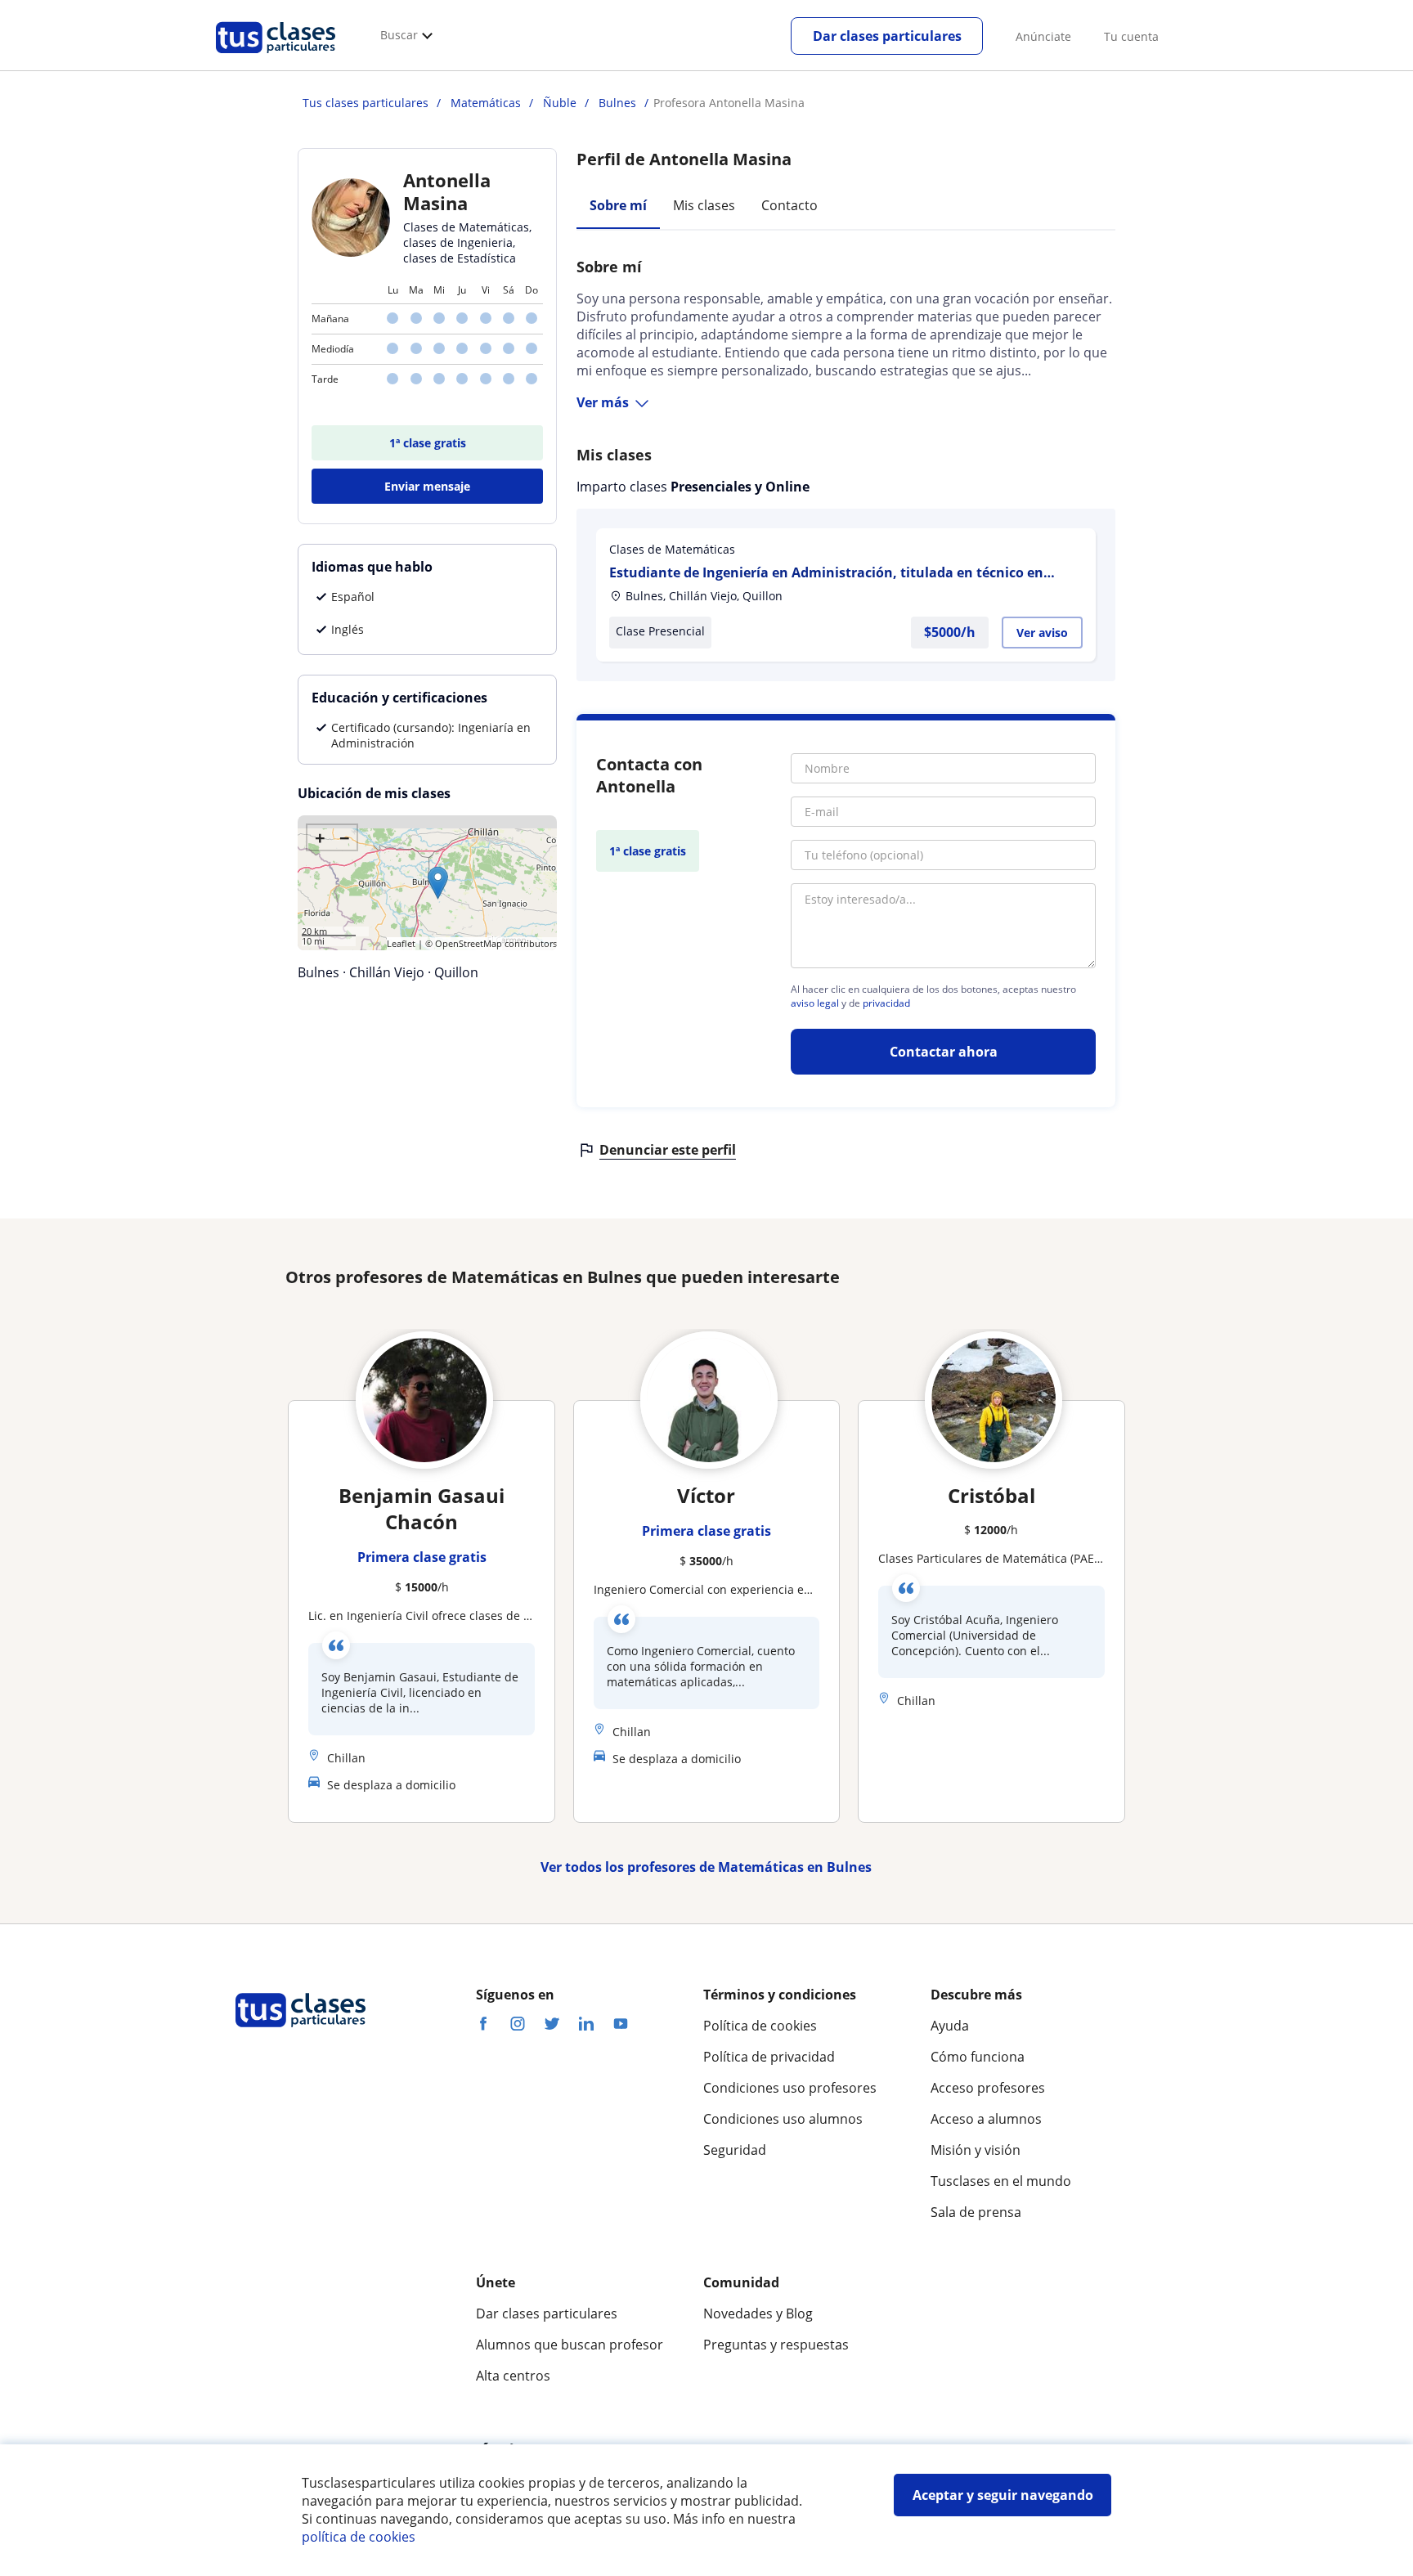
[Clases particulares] (276, 58)
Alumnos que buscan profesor (570, 2345)
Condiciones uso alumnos (783, 2119)
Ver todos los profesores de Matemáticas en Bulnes (706, 1867)
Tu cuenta (1131, 36)
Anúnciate (1043, 36)
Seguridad (735, 2150)
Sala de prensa (976, 2212)
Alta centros (513, 2376)
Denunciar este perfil (668, 1150)
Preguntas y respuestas (776, 2345)
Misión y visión (976, 2150)
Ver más (603, 402)
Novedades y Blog (758, 2313)
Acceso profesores (988, 2088)
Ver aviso (1042, 633)
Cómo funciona (978, 2057)
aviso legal (815, 1003)
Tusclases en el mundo (1001, 2181)
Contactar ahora (944, 1052)
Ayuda (950, 2026)
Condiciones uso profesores (790, 2088)
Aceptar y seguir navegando (1003, 2495)
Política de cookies (760, 2026)
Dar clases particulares (887, 36)
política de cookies (359, 2537)
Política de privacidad (769, 2057)
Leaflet (401, 943)
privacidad (886, 1003)
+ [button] (320, 837)
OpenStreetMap (469, 943)
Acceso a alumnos (986, 2119)
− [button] (345, 837)
